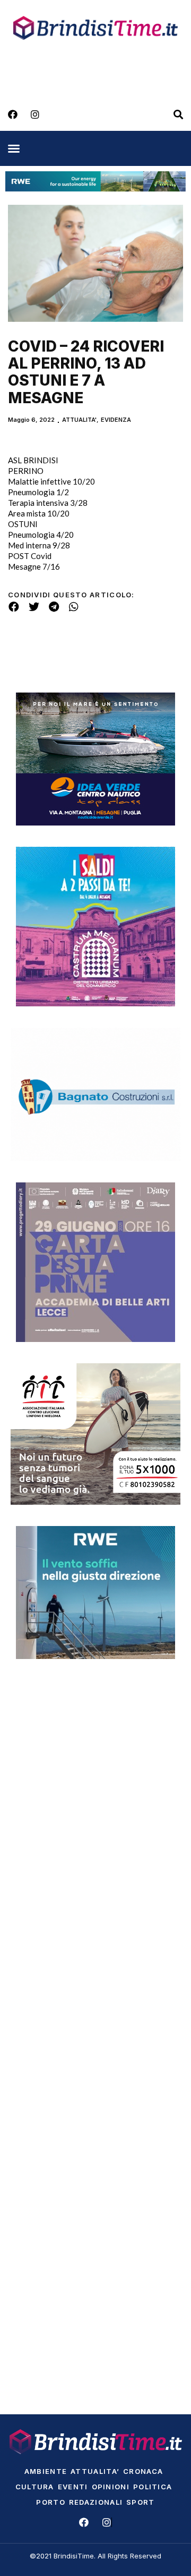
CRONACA (143, 2471)
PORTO (51, 2502)
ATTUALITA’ (95, 2471)
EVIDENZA (116, 420)
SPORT (141, 2502)
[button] (14, 148)
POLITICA (153, 2487)
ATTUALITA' (79, 420)
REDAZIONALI (96, 2502)
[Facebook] (13, 114)
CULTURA (35, 2487)
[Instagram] (35, 114)
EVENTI (73, 2487)
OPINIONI (111, 2487)
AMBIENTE (46, 2471)
